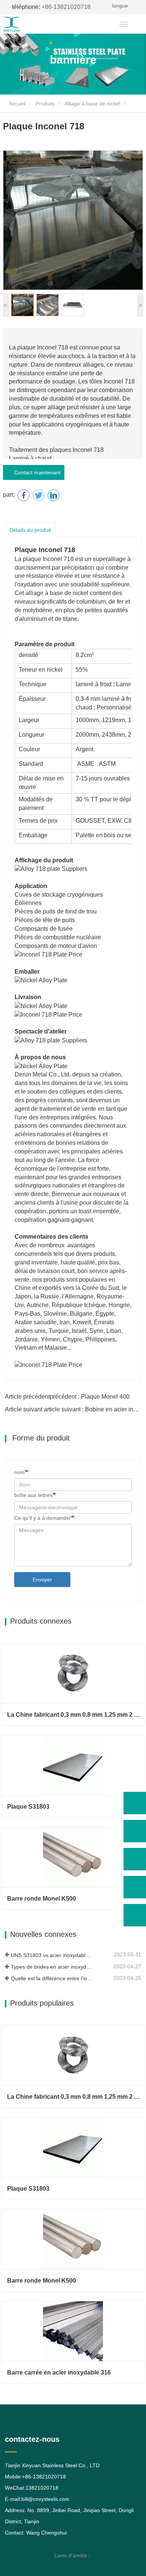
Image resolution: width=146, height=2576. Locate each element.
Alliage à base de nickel (92, 104)
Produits (45, 104)
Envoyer (42, 1580)
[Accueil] (25, 24)
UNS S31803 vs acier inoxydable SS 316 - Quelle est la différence (52, 1955)
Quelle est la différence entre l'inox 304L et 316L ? (52, 1978)
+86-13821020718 (51, 7)
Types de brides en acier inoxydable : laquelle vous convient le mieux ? (52, 1967)
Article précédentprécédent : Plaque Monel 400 (67, 1397)
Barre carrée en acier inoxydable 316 (59, 2372)
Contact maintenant (36, 472)
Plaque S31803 (28, 1807)
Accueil (17, 104)
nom (19, 1472)
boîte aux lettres (33, 1495)
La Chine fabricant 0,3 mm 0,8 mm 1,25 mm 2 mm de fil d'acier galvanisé (76, 1715)
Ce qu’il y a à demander (42, 1518)
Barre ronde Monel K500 (42, 1899)
